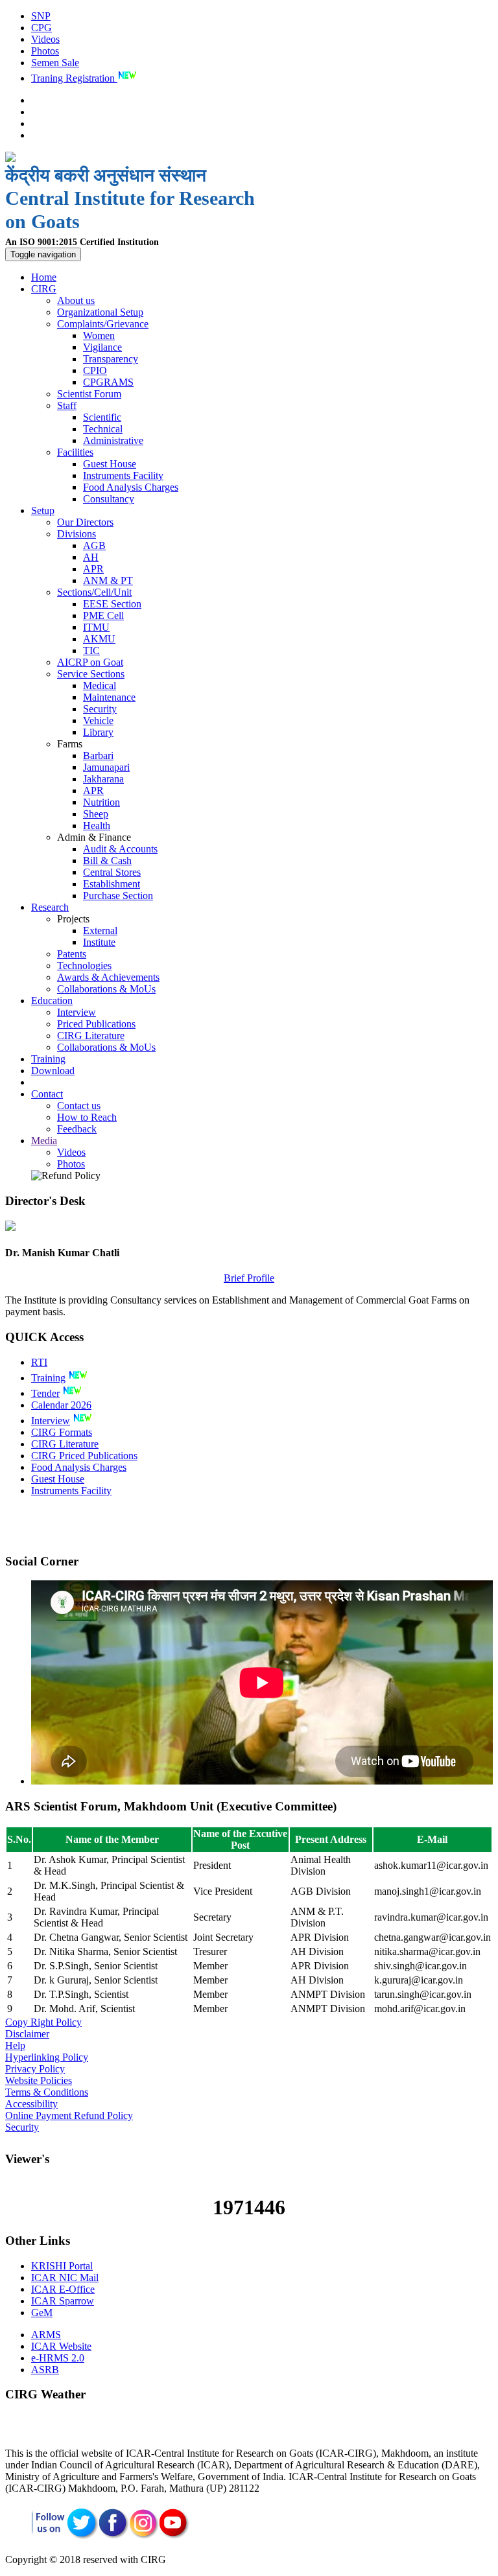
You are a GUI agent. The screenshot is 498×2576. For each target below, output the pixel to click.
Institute (99, 942)
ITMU (96, 627)
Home (44, 277)
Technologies (84, 966)
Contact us (79, 1106)
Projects (73, 919)
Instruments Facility (123, 475)
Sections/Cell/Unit (94, 592)
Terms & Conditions (47, 2092)
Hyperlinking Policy (47, 2057)
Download (53, 1071)
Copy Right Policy (43, 2022)
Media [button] (44, 1141)
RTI (39, 1362)
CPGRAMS (108, 382)
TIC (91, 650)
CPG (41, 28)
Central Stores (112, 872)
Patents (72, 954)
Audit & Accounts (120, 849)
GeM (42, 2313)
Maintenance (109, 697)
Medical (100, 685)
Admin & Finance (94, 837)
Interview (77, 1012)
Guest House (110, 464)
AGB (94, 545)
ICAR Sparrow (63, 2301)
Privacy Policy (35, 2069)
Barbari (98, 755)
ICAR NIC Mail (65, 2277)
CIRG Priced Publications (84, 1456)
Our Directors (85, 522)
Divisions (77, 534)
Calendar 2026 (61, 1405)
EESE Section (112, 604)
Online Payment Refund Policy (69, 2115)
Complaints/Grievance (103, 324)
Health (97, 825)
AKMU (99, 639)
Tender (45, 1393)
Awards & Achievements (108, 977)
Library (98, 732)
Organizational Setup (100, 312)
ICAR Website (61, 2346)
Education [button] (52, 1001)
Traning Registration (74, 78)
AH (91, 557)
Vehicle (98, 720)
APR (93, 569)
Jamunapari (106, 767)
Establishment (112, 884)
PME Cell (103, 615)
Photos (45, 51)
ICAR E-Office (63, 2289)
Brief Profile (249, 1278)
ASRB (45, 2370)
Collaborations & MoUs (106, 989)
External (100, 931)
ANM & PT (108, 580)
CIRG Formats (62, 1432)
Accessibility (31, 2104)
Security (100, 709)
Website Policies (39, 2080)
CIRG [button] (44, 289)
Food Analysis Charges (131, 487)
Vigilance (102, 347)
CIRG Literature (91, 1036)
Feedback (77, 1129)
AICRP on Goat (90, 662)
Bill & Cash (107, 861)
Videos (45, 39)
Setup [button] (43, 510)
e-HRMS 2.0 (58, 2358)
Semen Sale (55, 63)
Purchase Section (118, 896)
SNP (41, 16)
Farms (70, 744)
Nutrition (101, 802)
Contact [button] (47, 1094)
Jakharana (103, 779)
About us (76, 300)
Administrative (113, 440)
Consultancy (109, 499)
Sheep (96, 814)
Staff (67, 405)
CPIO (95, 370)
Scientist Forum (89, 394)
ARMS (46, 2335)
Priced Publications (96, 1024)
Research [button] (50, 907)
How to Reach (87, 1117)
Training (48, 1059)
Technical (103, 429)
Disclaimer (27, 2034)
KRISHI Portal (62, 2266)
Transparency (111, 359)
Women (99, 335)
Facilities (75, 452)
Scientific (102, 417)
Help (15, 2045)
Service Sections (91, 674)
